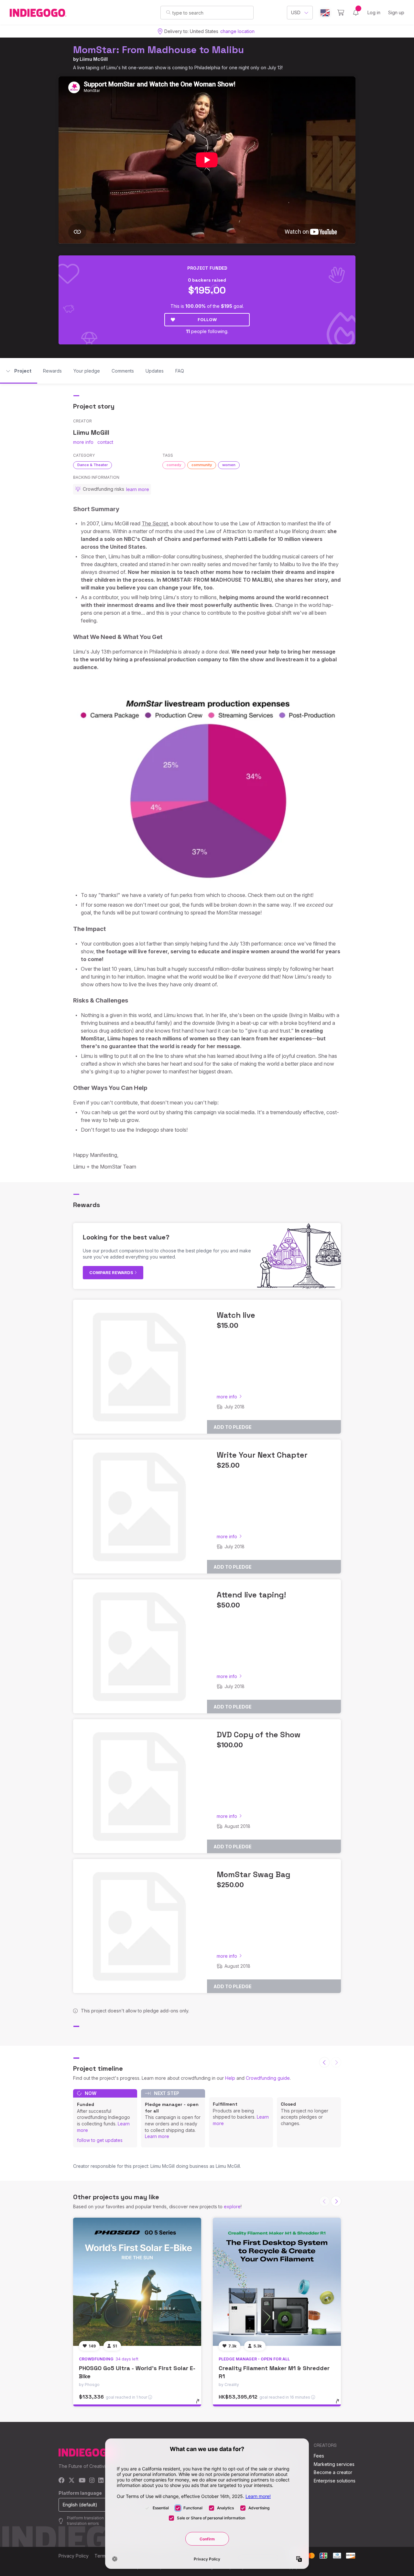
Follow (207, 319)
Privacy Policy (74, 2556)
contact (105, 442)
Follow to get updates (100, 2140)
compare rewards (112, 1272)
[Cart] (341, 13)
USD (296, 12)
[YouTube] (82, 2481)
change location (237, 31)
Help (230, 2078)
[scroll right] (336, 2201)
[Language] (325, 13)
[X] (72, 2481)
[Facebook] (62, 2481)
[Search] (168, 12)
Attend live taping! (251, 1595)
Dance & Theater (93, 465)
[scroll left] (324, 2062)
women (229, 465)
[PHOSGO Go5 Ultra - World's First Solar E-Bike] (137, 2282)
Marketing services (334, 2464)
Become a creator (333, 2472)
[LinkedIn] (101, 2481)
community (202, 465)
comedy (174, 465)
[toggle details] (201, 2404)
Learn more (157, 2136)
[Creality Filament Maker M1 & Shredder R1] (277, 2282)
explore (232, 2206)
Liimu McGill (94, 59)
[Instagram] (92, 2481)
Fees (319, 2456)
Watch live (236, 1315)
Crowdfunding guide (268, 2078)
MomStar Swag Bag (254, 1874)
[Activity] (356, 13)
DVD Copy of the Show (259, 1735)
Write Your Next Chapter (262, 1455)
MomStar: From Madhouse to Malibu (158, 50)
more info (83, 442)
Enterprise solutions (335, 2481)
